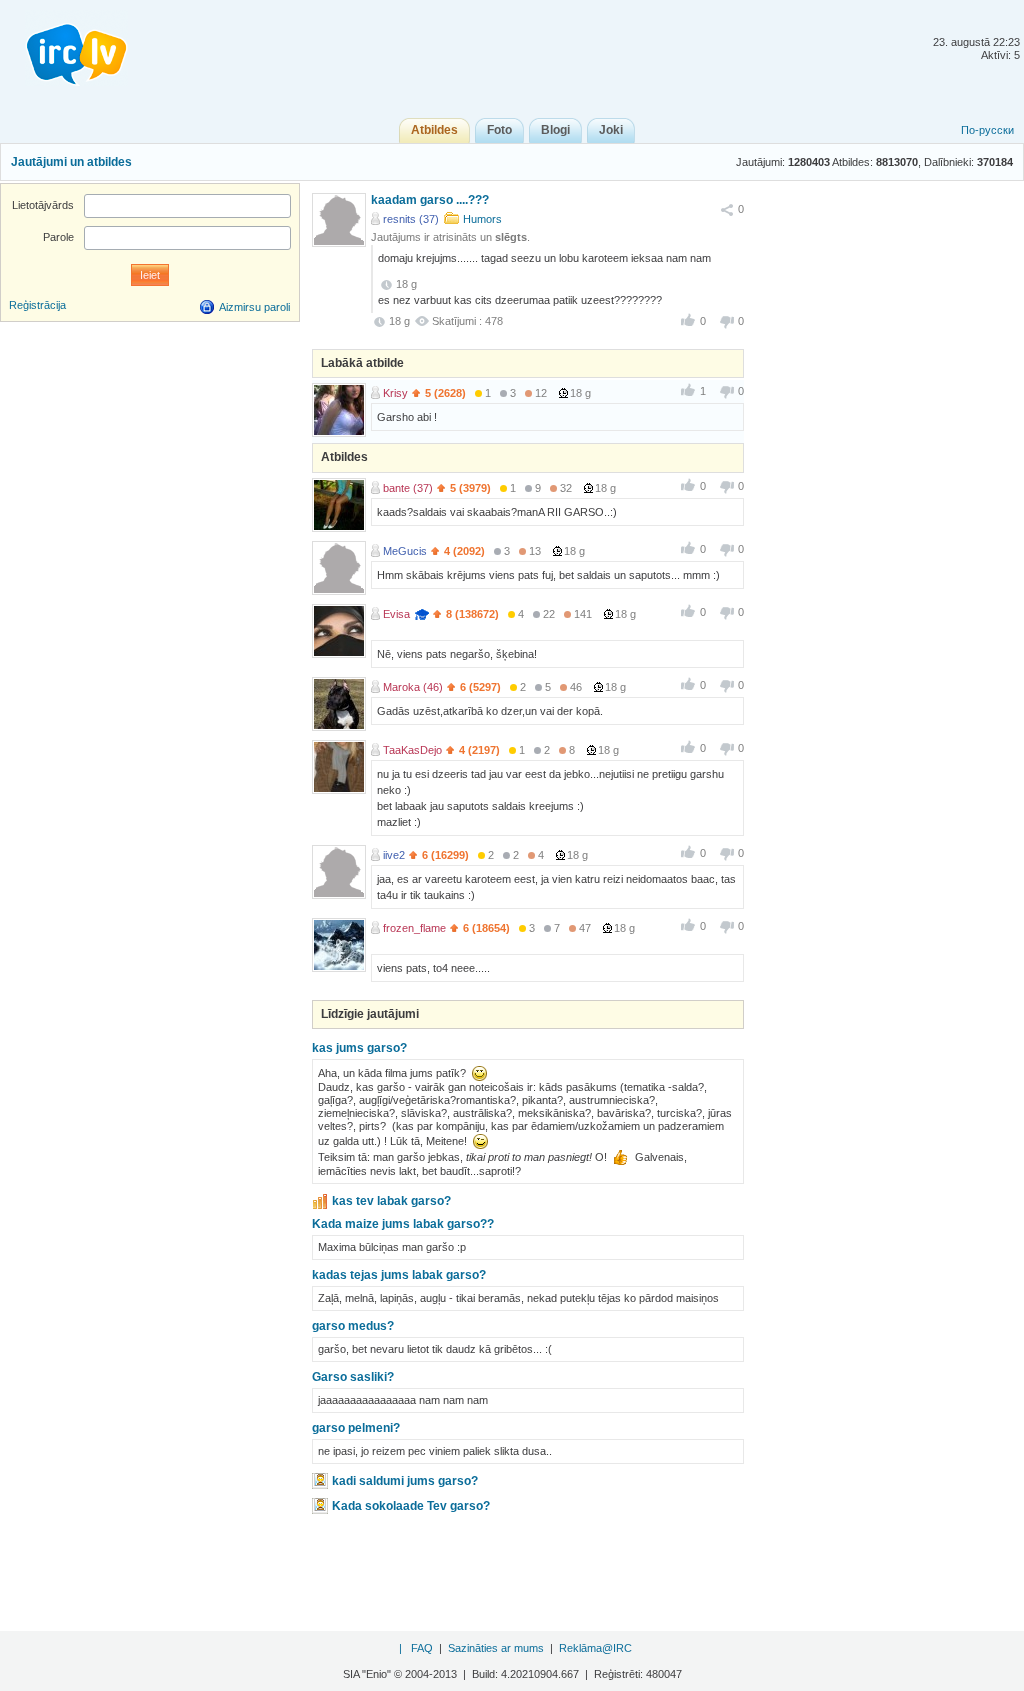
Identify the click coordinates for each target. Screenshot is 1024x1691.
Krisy (395, 393)
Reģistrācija (37, 305)
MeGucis (405, 551)
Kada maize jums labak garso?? (403, 1224)
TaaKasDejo (412, 750)
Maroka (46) (413, 687)
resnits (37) (411, 219)
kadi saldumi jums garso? (405, 1481)
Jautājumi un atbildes (71, 162)
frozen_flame (414, 928)
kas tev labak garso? (391, 1201)
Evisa (396, 614)
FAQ (422, 1648)
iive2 (394, 855)
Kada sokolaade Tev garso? (411, 1506)
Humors (482, 219)
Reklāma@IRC (595, 1648)
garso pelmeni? (356, 1428)
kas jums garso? (359, 1048)
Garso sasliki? (353, 1377)
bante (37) (408, 488)
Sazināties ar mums (496, 1648)
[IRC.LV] (64, 48)
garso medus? (353, 1326)
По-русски (987, 130)
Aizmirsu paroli (254, 307)
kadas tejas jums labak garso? (399, 1275)
